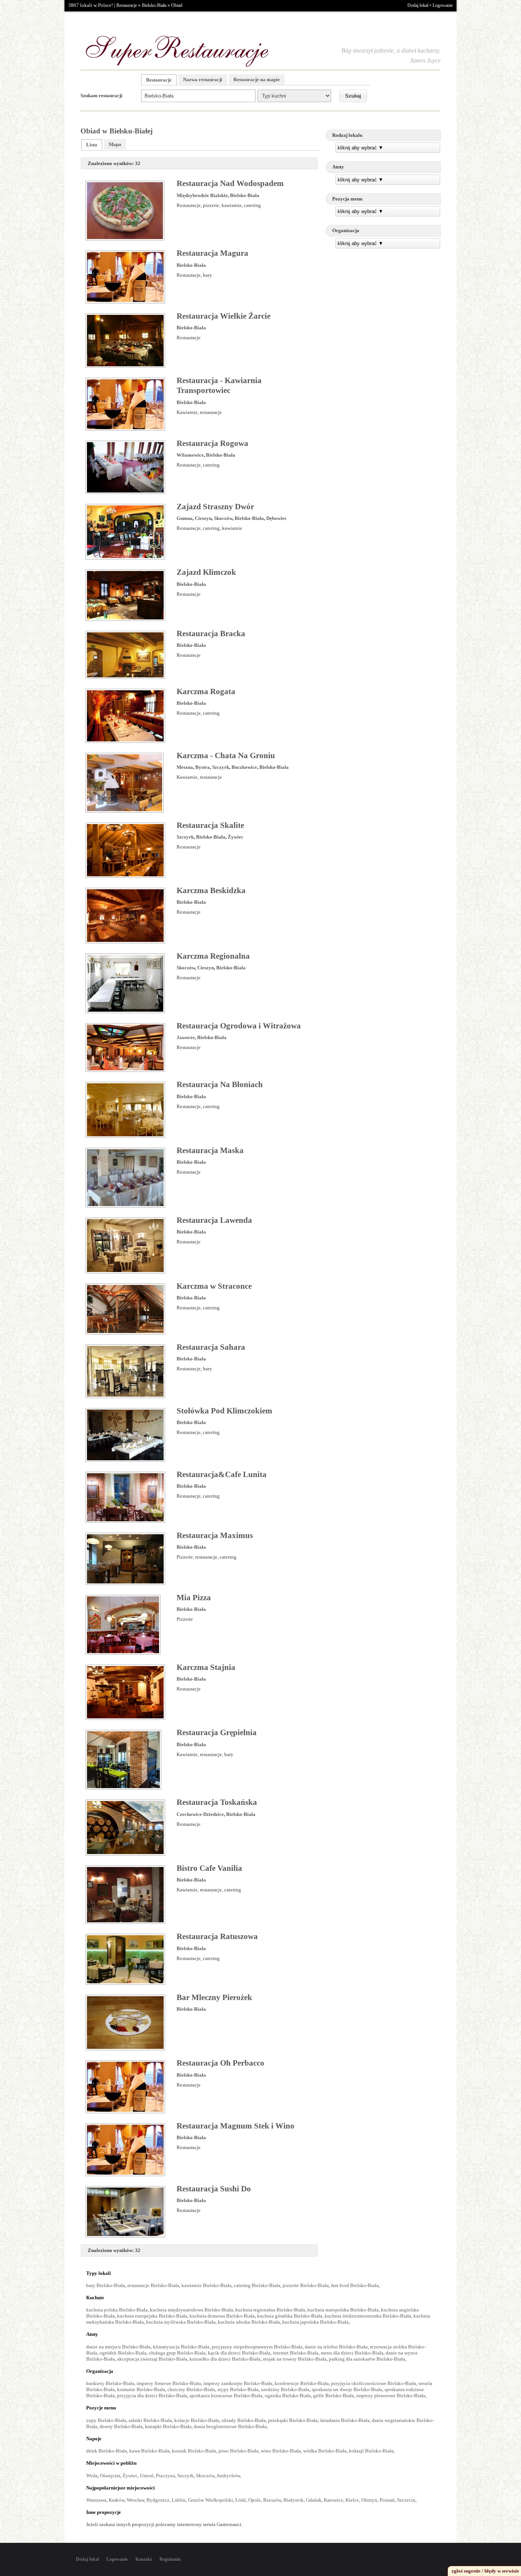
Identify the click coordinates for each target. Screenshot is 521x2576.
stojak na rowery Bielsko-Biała (295, 2359)
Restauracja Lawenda (214, 1220)
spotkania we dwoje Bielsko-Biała (347, 2389)
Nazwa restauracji (203, 79)
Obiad (177, 5)
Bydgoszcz (158, 2500)
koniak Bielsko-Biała (194, 2451)
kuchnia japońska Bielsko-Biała (315, 2322)
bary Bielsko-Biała (106, 2285)
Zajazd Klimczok (206, 572)
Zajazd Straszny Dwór (215, 507)
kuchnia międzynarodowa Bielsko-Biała (191, 2310)
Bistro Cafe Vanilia (209, 1868)
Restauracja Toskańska (217, 1802)
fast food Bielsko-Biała (355, 2285)
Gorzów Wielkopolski (211, 2500)
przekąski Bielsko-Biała (293, 2420)
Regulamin (170, 2559)
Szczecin (406, 2500)
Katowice (334, 2500)
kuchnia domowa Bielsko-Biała (222, 2316)
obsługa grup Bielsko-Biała (177, 2353)
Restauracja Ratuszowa (217, 1936)
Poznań (387, 2500)
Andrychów (228, 2476)
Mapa (115, 144)
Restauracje (127, 5)
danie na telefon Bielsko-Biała (336, 2347)
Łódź (241, 2500)
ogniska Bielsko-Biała (288, 2396)
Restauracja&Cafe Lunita (222, 1474)
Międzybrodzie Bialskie (202, 195)
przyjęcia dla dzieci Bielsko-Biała (152, 2396)
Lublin (179, 2500)
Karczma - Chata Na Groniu (226, 755)
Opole (255, 2500)
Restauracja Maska (210, 1150)
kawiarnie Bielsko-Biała (207, 2285)
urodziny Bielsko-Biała (285, 2389)
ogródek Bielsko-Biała (123, 2353)
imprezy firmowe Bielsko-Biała (169, 2383)
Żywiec (236, 837)
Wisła (92, 2476)
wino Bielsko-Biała (281, 2451)
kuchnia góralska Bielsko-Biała (290, 2316)
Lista (92, 145)
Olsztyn (369, 2500)
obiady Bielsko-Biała (244, 2420)
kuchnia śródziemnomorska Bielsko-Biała (368, 2316)
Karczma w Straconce (214, 1286)
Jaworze (186, 1037)
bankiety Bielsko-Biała (110, 2383)
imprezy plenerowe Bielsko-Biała (391, 2396)
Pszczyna (166, 2476)
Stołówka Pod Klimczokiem (224, 1411)
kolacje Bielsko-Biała (197, 2420)
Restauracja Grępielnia (217, 1732)
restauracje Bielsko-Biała (153, 2285)
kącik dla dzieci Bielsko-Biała (239, 2353)
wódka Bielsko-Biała (325, 2451)
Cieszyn (203, 518)
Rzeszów (272, 2500)
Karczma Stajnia (206, 1667)
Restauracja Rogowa (212, 443)
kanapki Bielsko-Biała (168, 2426)
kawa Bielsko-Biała (150, 2451)
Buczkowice (244, 767)
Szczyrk (221, 767)
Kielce (352, 2500)
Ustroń (147, 2476)
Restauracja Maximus (215, 1535)
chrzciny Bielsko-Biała (191, 2389)
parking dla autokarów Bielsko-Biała (367, 2359)
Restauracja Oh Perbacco (220, 2063)
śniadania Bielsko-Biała (345, 2420)
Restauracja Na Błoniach (220, 1084)
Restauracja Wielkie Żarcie (224, 316)
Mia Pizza (194, 1598)
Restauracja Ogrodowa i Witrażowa (239, 1026)
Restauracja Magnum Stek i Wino (236, 2126)
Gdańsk (314, 2500)
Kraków (117, 2500)
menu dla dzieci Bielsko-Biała (352, 2353)
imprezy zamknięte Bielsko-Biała (238, 2383)
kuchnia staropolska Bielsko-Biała (343, 2310)
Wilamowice (190, 455)
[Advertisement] (383, 308)
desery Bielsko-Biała (121, 2426)
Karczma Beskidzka (211, 890)
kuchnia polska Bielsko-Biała (117, 2310)
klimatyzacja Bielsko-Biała (181, 2347)
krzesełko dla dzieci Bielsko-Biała (225, 2359)
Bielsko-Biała (154, 5)
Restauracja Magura (212, 253)
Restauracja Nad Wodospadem (230, 183)
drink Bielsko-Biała (107, 2451)
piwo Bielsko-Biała (239, 2451)
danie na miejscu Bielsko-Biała (118, 2347)
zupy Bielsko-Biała (106, 2420)
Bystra (203, 767)
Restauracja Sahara (211, 1347)
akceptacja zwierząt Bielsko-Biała (152, 2359)
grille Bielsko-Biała (334, 2396)
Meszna (185, 767)
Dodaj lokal (418, 5)
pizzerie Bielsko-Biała (306, 2285)
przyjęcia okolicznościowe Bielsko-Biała (374, 2383)
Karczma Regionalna (213, 956)
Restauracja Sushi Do (214, 2189)
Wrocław (135, 2500)
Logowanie (443, 5)
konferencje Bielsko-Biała (302, 2383)
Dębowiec (277, 518)
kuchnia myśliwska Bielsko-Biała (181, 2322)
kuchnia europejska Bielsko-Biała (152, 2316)
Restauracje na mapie (257, 79)
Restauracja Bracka (211, 634)
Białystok (293, 2500)
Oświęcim (110, 2476)
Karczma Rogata (206, 691)
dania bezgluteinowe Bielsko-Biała (230, 2426)
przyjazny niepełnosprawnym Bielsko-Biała (257, 2347)
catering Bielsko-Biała (257, 2285)
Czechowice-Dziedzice (200, 1814)
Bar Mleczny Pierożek (214, 1997)
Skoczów (223, 518)
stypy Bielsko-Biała (238, 2389)
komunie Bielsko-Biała (141, 2389)
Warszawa (96, 2500)
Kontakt (144, 2559)
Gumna (185, 518)
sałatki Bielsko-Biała (150, 2420)
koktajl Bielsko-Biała (371, 2451)
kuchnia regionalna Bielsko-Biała (270, 2310)
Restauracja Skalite (210, 825)
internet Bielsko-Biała (296, 2353)
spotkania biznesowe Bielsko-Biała (226, 2396)
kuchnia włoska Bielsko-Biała (249, 2322)
